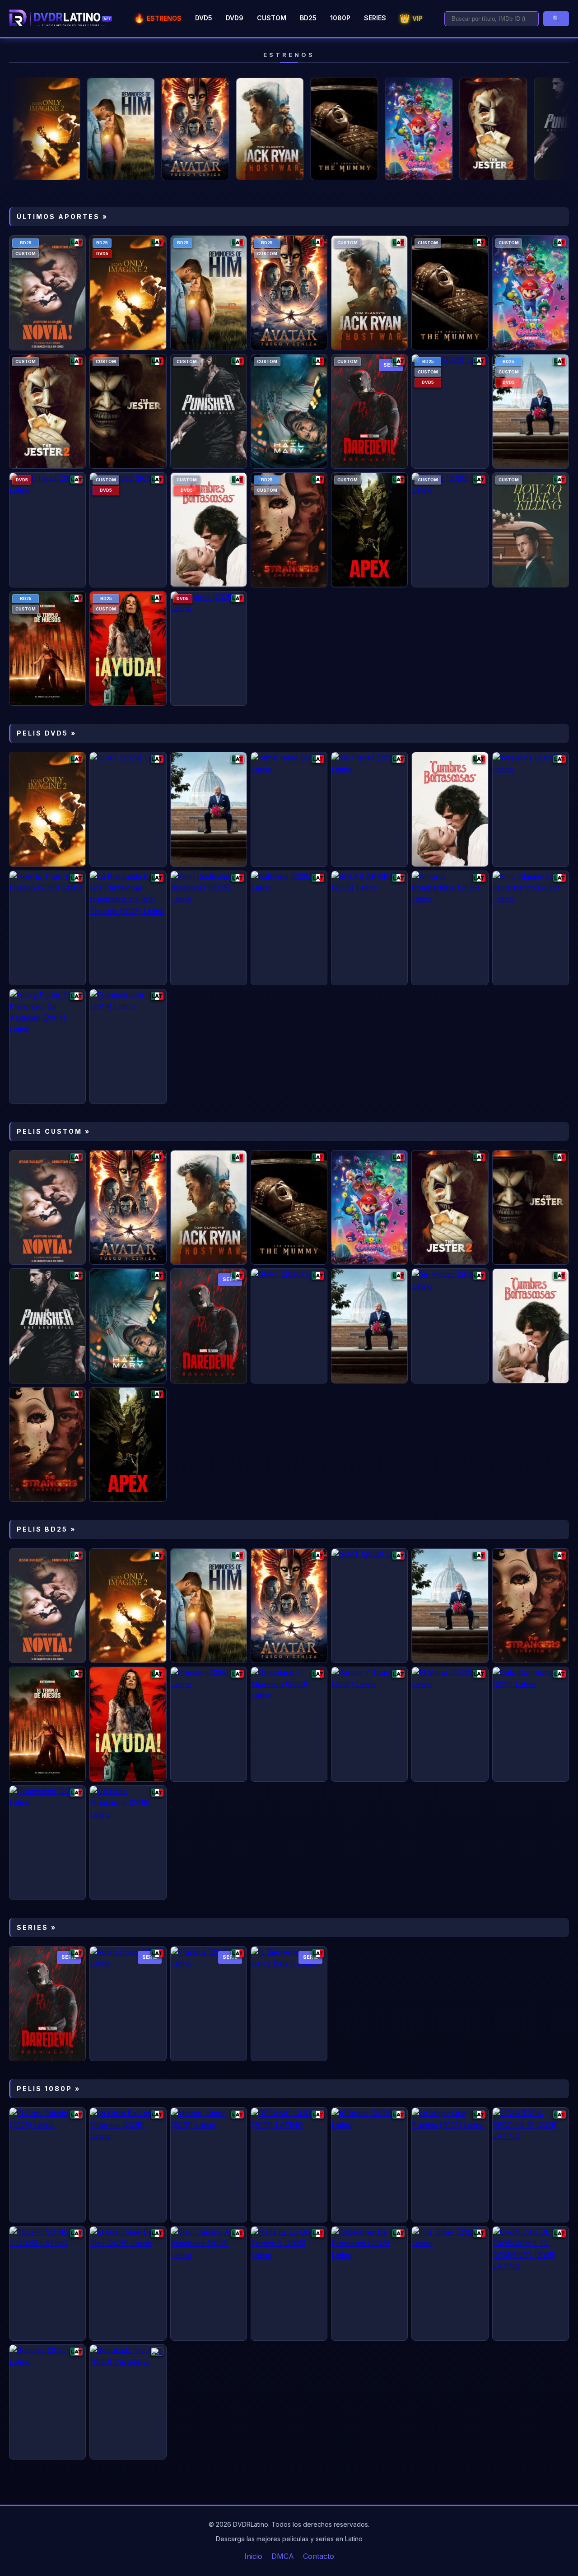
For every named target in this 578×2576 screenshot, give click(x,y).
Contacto (319, 2556)
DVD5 (204, 18)
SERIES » (37, 1927)
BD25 (308, 18)
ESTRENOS (158, 18)
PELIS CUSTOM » (54, 1131)
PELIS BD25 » (46, 1529)
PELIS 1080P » (49, 2089)
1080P (340, 18)
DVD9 (235, 18)
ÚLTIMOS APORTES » (62, 217)
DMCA (283, 2556)
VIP (411, 18)
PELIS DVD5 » (47, 733)
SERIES (375, 18)
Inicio (253, 2556)
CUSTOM (272, 18)
